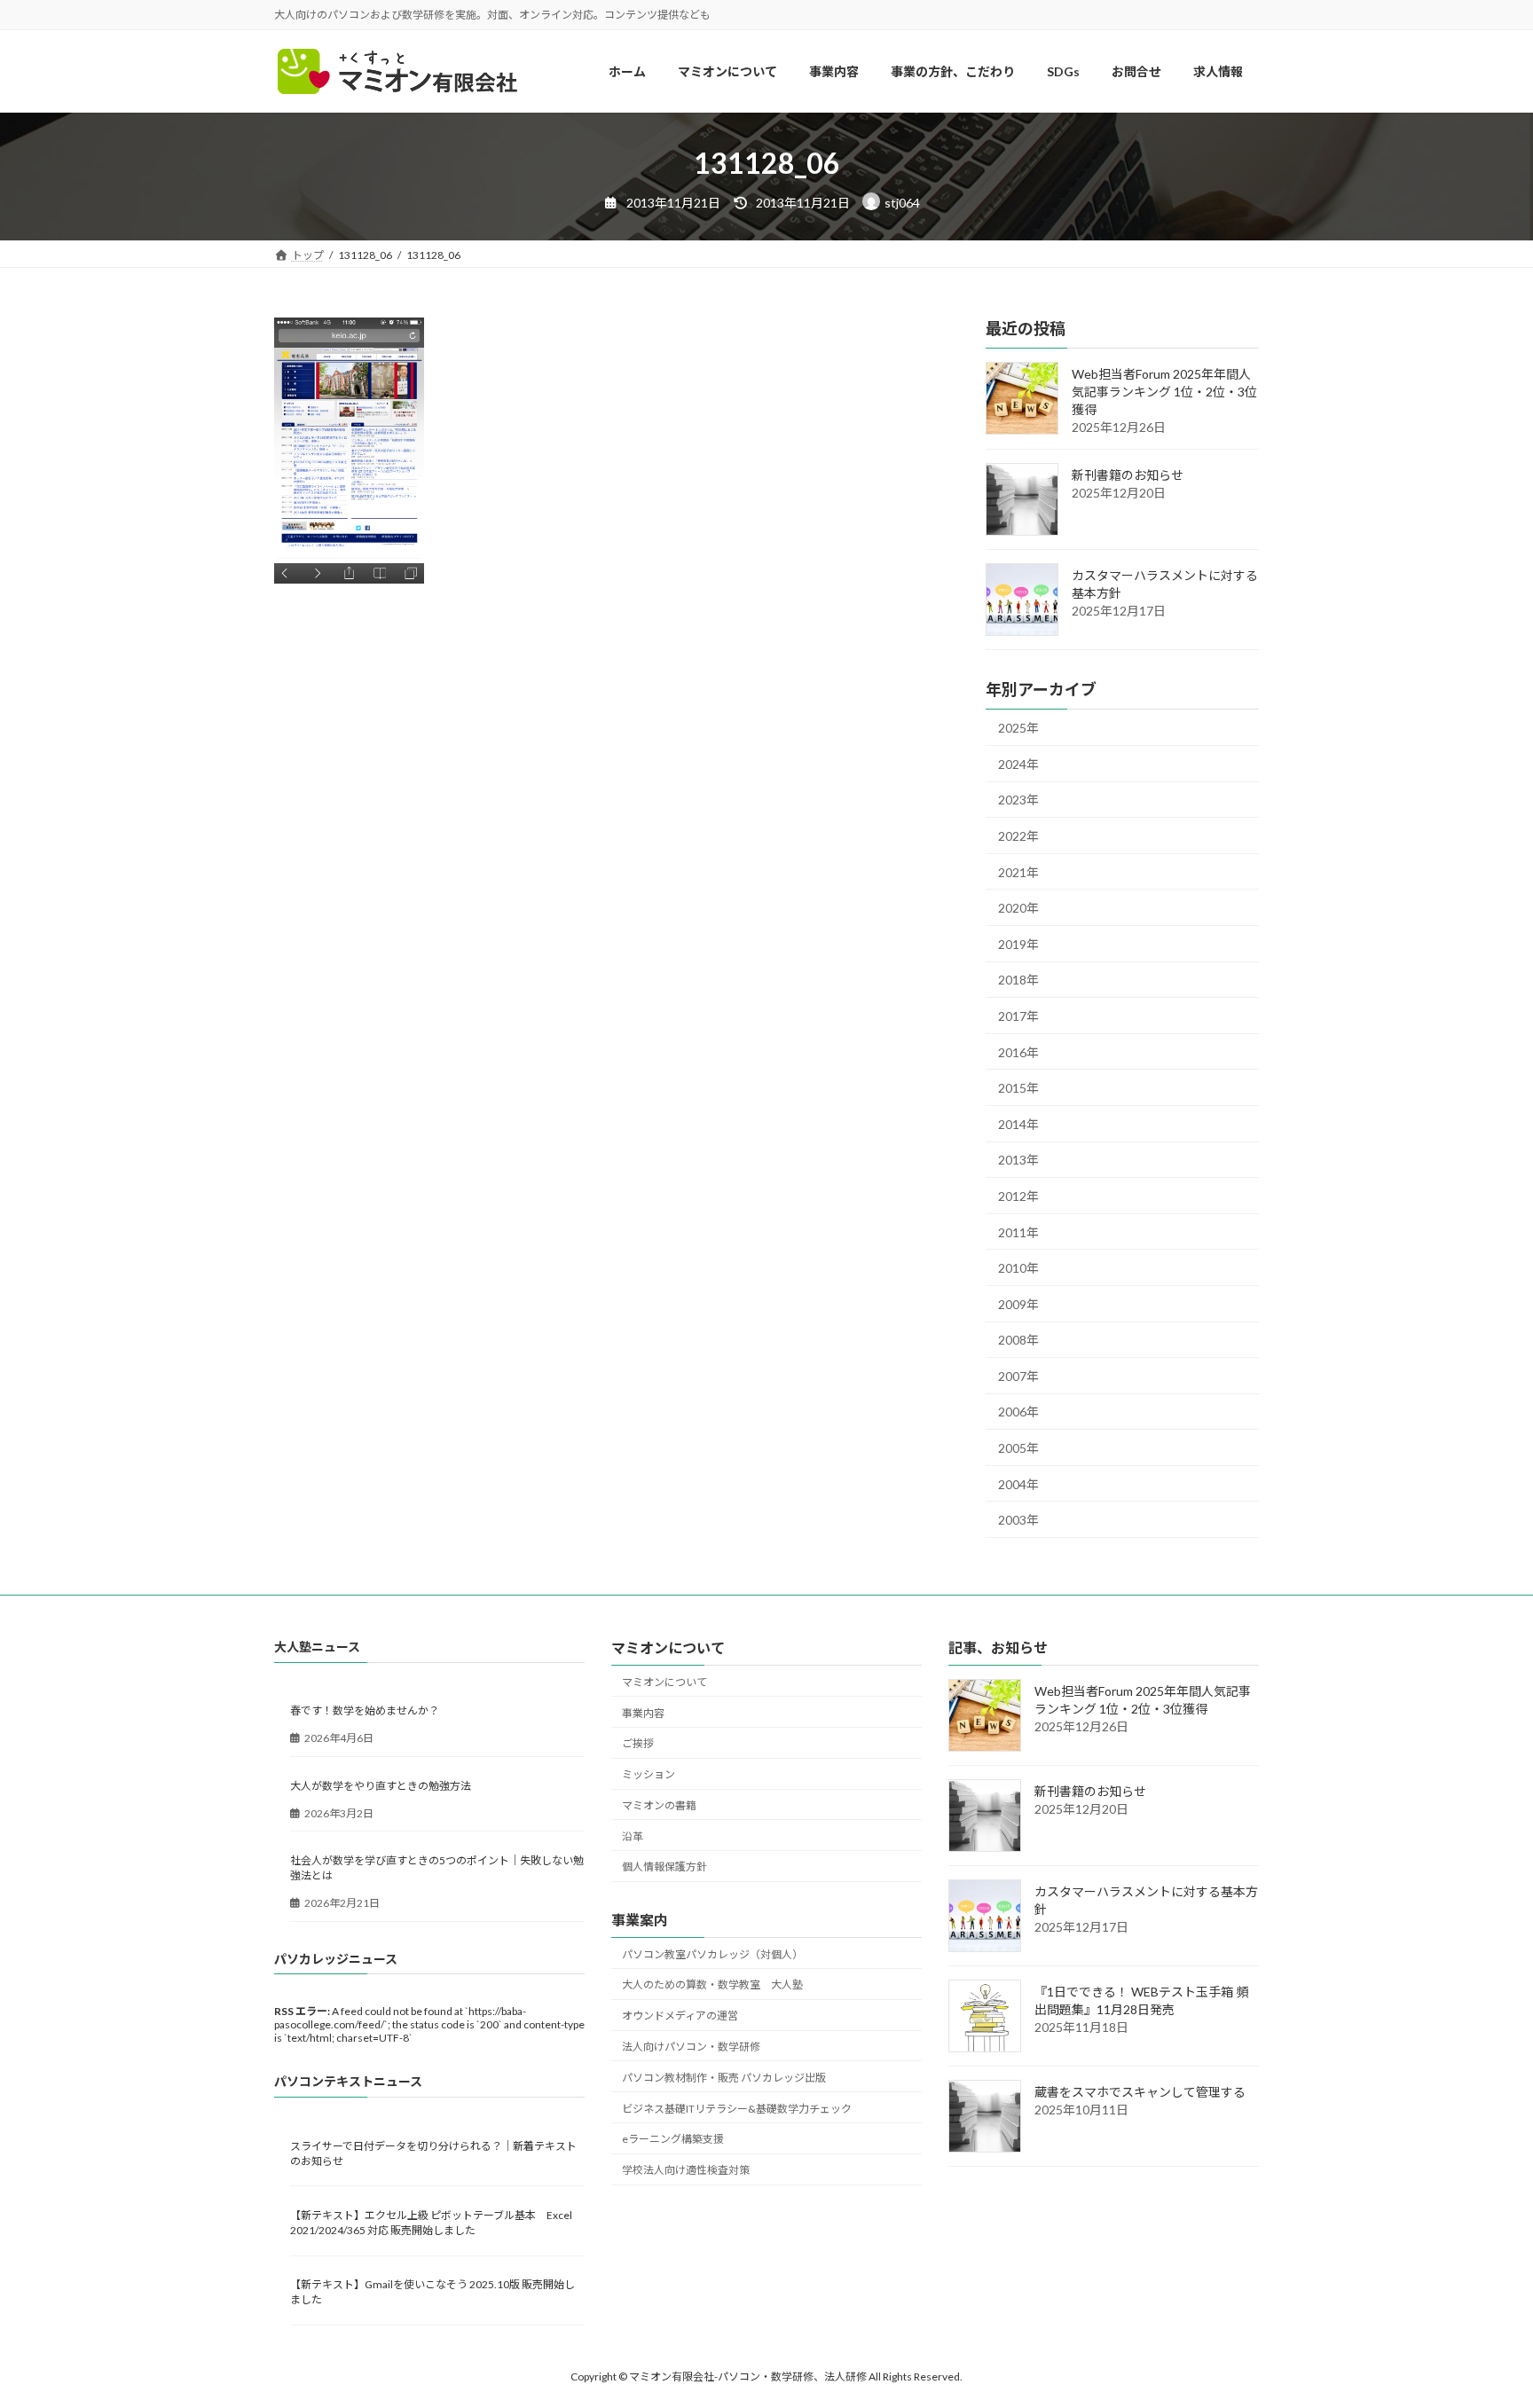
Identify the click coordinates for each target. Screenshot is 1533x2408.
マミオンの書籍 (659, 1805)
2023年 (1018, 800)
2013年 (1018, 1161)
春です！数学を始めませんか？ (365, 1711)
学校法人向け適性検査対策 (686, 2171)
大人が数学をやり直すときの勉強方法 (381, 1786)
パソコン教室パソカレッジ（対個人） (712, 1954)
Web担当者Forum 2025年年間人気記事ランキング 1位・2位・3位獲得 (1164, 392)
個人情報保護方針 (664, 1867)
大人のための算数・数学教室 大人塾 (712, 1985)
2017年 (1018, 1016)
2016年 (1018, 1052)
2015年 (1018, 1089)
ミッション (649, 1775)
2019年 (1018, 944)
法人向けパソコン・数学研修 (691, 2047)
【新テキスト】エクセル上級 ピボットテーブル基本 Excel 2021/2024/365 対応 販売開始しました (431, 2223)
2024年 (1018, 764)
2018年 (1018, 980)
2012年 (1018, 1196)
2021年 (1018, 872)
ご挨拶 (638, 1744)
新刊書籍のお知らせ (1128, 476)
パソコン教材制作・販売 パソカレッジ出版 (724, 2078)
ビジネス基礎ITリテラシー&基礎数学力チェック (737, 2109)
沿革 (633, 1836)
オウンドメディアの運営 (680, 2016)
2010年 (1018, 1269)
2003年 (1018, 1521)
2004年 (1018, 1484)
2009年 (1018, 1304)
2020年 (1018, 909)
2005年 (1018, 1448)
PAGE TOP (1481, 2319)
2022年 (1018, 836)
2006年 (1018, 1412)
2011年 (1018, 1232)
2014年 (1018, 1124)
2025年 (1018, 729)
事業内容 (643, 1713)
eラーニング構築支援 (673, 2140)
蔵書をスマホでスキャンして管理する (1140, 2093)
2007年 (1018, 1376)
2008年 (1018, 1341)
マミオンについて (664, 1682)
